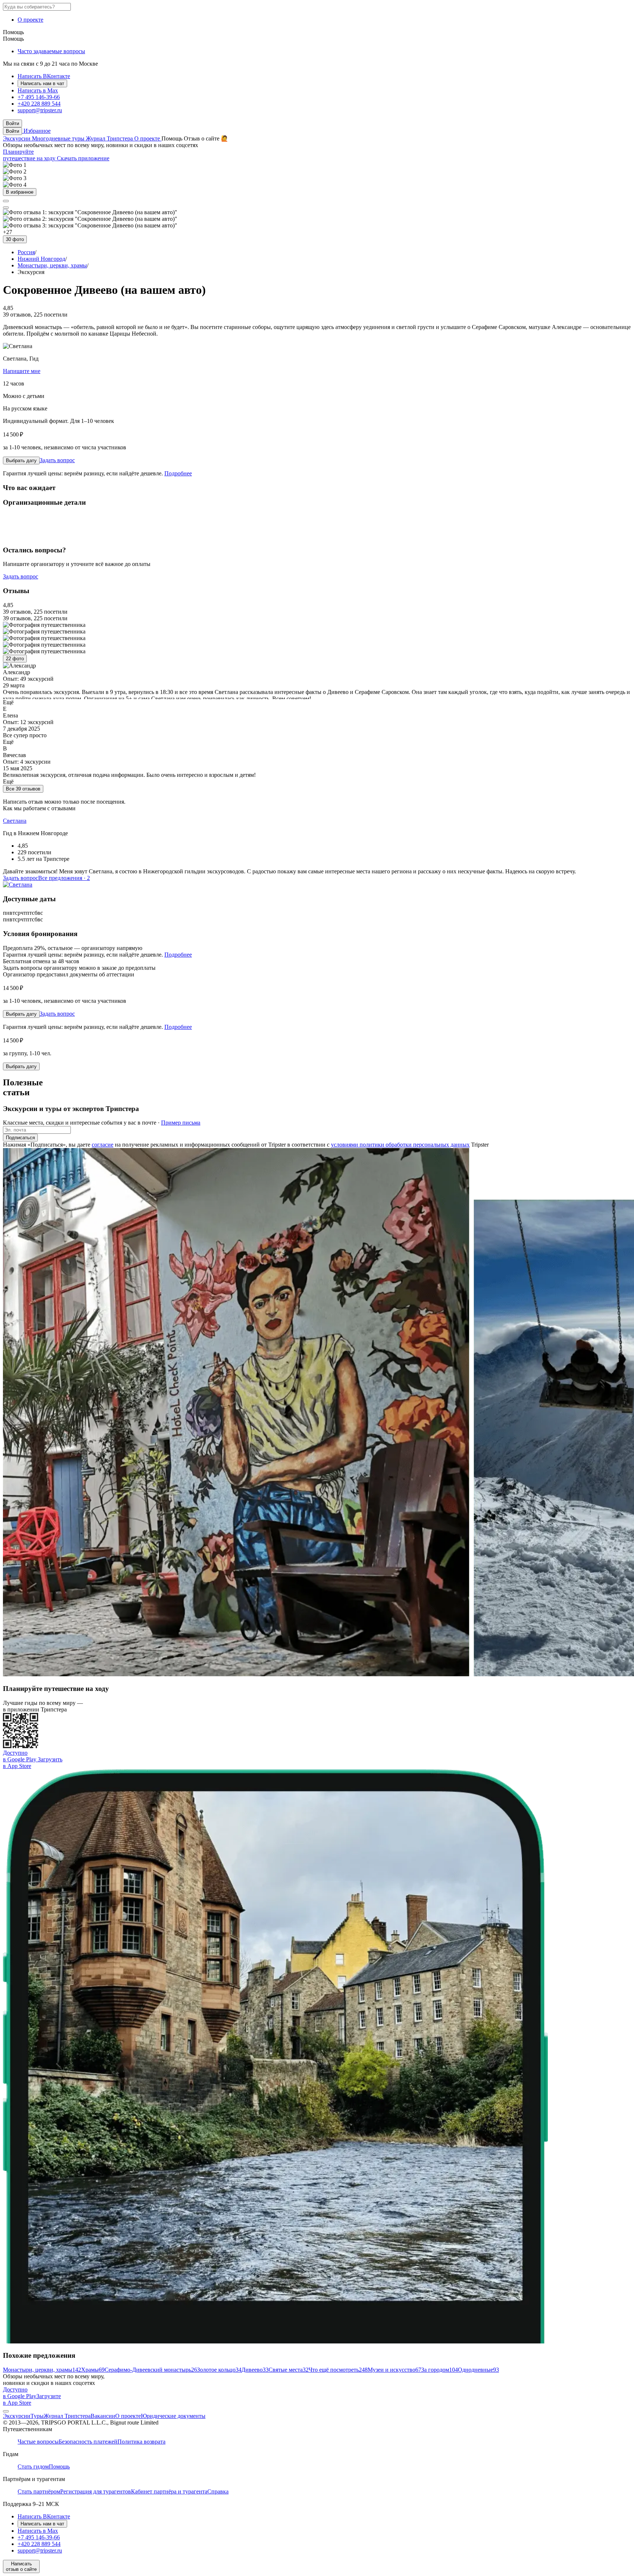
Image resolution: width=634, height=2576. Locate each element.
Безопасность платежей (88, 2442)
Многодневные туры (59, 138)
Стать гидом (33, 2467)
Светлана (15, 821)
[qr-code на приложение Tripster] (6, 2411)
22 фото (15, 659)
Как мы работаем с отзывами (39, 808)
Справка (218, 2491)
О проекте (30, 20)
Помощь (13, 32)
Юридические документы (173, 2416)
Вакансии (103, 2416)
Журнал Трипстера (110, 138)
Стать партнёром (39, 2491)
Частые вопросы (38, 2442)
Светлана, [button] (21, 359)
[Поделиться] (6, 201)
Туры (37, 2416)
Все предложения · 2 (64, 878)
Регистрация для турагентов (96, 2491)
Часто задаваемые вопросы (51, 51)
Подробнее (178, 473)
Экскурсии (17, 138)
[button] (12, 123)
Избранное (36, 131)
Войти (12, 131)
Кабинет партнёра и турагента (169, 2491)
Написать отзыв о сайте (21, 2566)
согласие (103, 1145)
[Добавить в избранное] (6, 208)
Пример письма (181, 1123)
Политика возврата (141, 2442)
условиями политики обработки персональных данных (400, 1145)
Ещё (8, 702)
